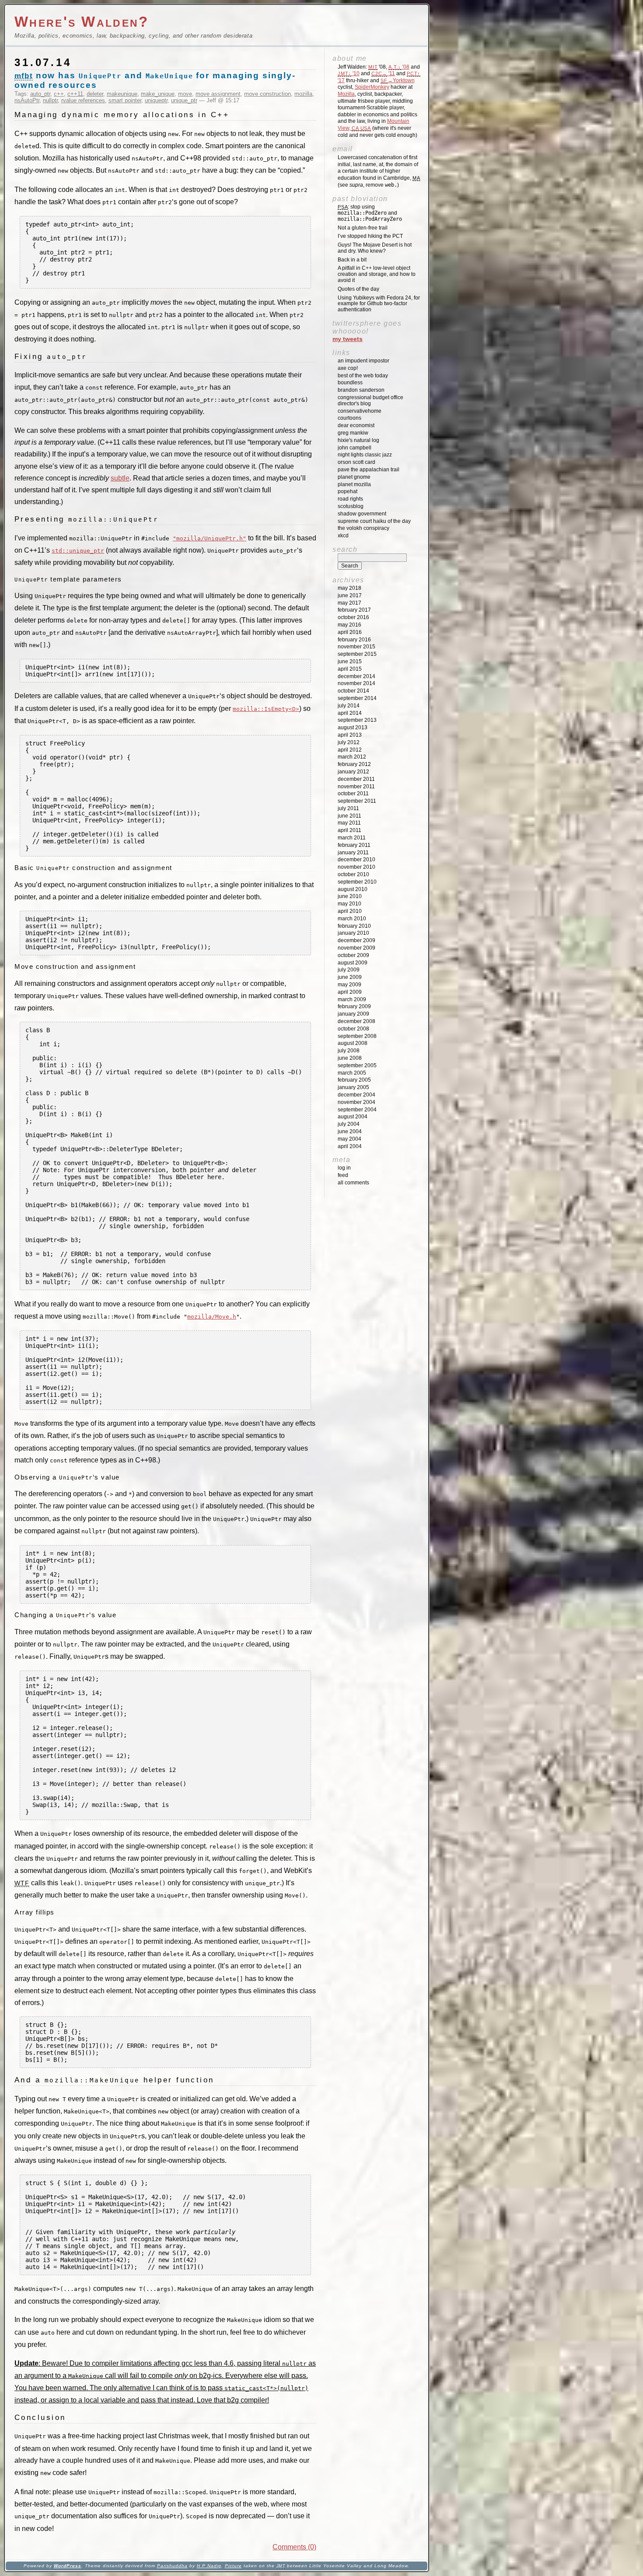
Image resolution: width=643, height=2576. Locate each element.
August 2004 (353, 1117)
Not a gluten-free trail (363, 228)
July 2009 (349, 970)
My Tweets (348, 339)
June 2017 (350, 595)
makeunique (122, 94)
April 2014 (350, 713)
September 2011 (357, 801)
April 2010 (350, 911)
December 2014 (356, 676)
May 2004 (349, 1139)
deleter (95, 94)
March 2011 (352, 838)
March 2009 (352, 999)
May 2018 (349, 588)
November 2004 (356, 1102)
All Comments (353, 1183)
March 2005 (352, 1073)
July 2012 (349, 742)
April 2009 (350, 992)
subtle (120, 478)
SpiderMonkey (372, 87)
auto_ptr (40, 94)
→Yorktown (398, 80)
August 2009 (353, 963)
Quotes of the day (358, 289)
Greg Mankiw (353, 433)
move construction (267, 94)
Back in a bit (352, 260)
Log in (344, 1168)
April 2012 (350, 750)
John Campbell (355, 448)
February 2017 (354, 610)
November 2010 (356, 867)
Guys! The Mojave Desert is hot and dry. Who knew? (375, 248)
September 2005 (357, 1065)
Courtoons (349, 418)
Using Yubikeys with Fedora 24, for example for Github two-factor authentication (379, 304)
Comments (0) (294, 2547)
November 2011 (356, 787)
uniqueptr (156, 100)
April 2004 (350, 1146)
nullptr (50, 100)
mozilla (303, 94)
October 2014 (353, 691)
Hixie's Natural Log (358, 440)
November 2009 (356, 948)
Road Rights (350, 499)
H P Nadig (209, 2566)
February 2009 (354, 1006)
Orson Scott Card (356, 462)
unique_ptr (184, 100)
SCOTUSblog (351, 506)
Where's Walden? (82, 22)
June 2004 (350, 1131)
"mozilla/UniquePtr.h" (210, 538)
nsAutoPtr (27, 100)
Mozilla (346, 94)
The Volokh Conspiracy (363, 528)
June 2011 (349, 816)
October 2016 (353, 617)
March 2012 (352, 757)
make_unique (158, 94)
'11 (383, 73)
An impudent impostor (363, 361)
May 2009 (349, 985)
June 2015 (350, 661)
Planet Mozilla (354, 484)
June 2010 (350, 896)
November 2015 (356, 647)
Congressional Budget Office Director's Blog (370, 400)
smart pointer (125, 100)
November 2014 (356, 683)
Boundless (350, 383)
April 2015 (350, 669)
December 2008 (356, 1021)
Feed (343, 1175)
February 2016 (354, 640)
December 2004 (356, 1095)
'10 (349, 73)
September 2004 (357, 1110)
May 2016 (349, 625)
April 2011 (349, 830)
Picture (233, 2566)
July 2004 (349, 1124)
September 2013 (357, 720)
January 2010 (353, 933)
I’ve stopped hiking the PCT (370, 236)
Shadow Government (362, 514)
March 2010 (352, 919)
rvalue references (83, 100)
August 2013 (353, 728)
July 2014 (349, 706)
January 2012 (353, 772)
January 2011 (353, 853)
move (185, 94)
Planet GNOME (354, 477)
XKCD (343, 536)
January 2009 (353, 1014)
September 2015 (357, 654)
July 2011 (348, 808)
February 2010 (354, 926)
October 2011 (353, 794)
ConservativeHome (360, 411)
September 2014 (357, 698)
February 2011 (354, 845)
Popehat (348, 491)
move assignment (218, 94)
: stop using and (370, 213)
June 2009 (350, 977)
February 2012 (354, 764)
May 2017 (349, 603)
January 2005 (353, 1087)
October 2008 (353, 1029)
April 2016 (350, 632)
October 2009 (353, 955)
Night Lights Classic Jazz (365, 455)
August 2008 (353, 1043)
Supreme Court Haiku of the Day (374, 521)
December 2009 (356, 940)
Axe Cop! (348, 368)
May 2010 (349, 904)
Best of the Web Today (363, 376)
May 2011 (349, 823)
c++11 (75, 94)
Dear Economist (356, 425)
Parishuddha (172, 2566)
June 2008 (350, 1058)
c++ (59, 94)
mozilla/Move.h (212, 1317)
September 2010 (357, 882)
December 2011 (356, 779)
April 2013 (350, 735)
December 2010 (356, 860)
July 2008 (349, 1051)
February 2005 (354, 1080)
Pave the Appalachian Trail (369, 470)
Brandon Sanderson (361, 390)
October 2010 (353, 874)
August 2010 (353, 889)
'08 (399, 67)
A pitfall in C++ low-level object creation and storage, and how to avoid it (377, 274)
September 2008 (357, 1036)
